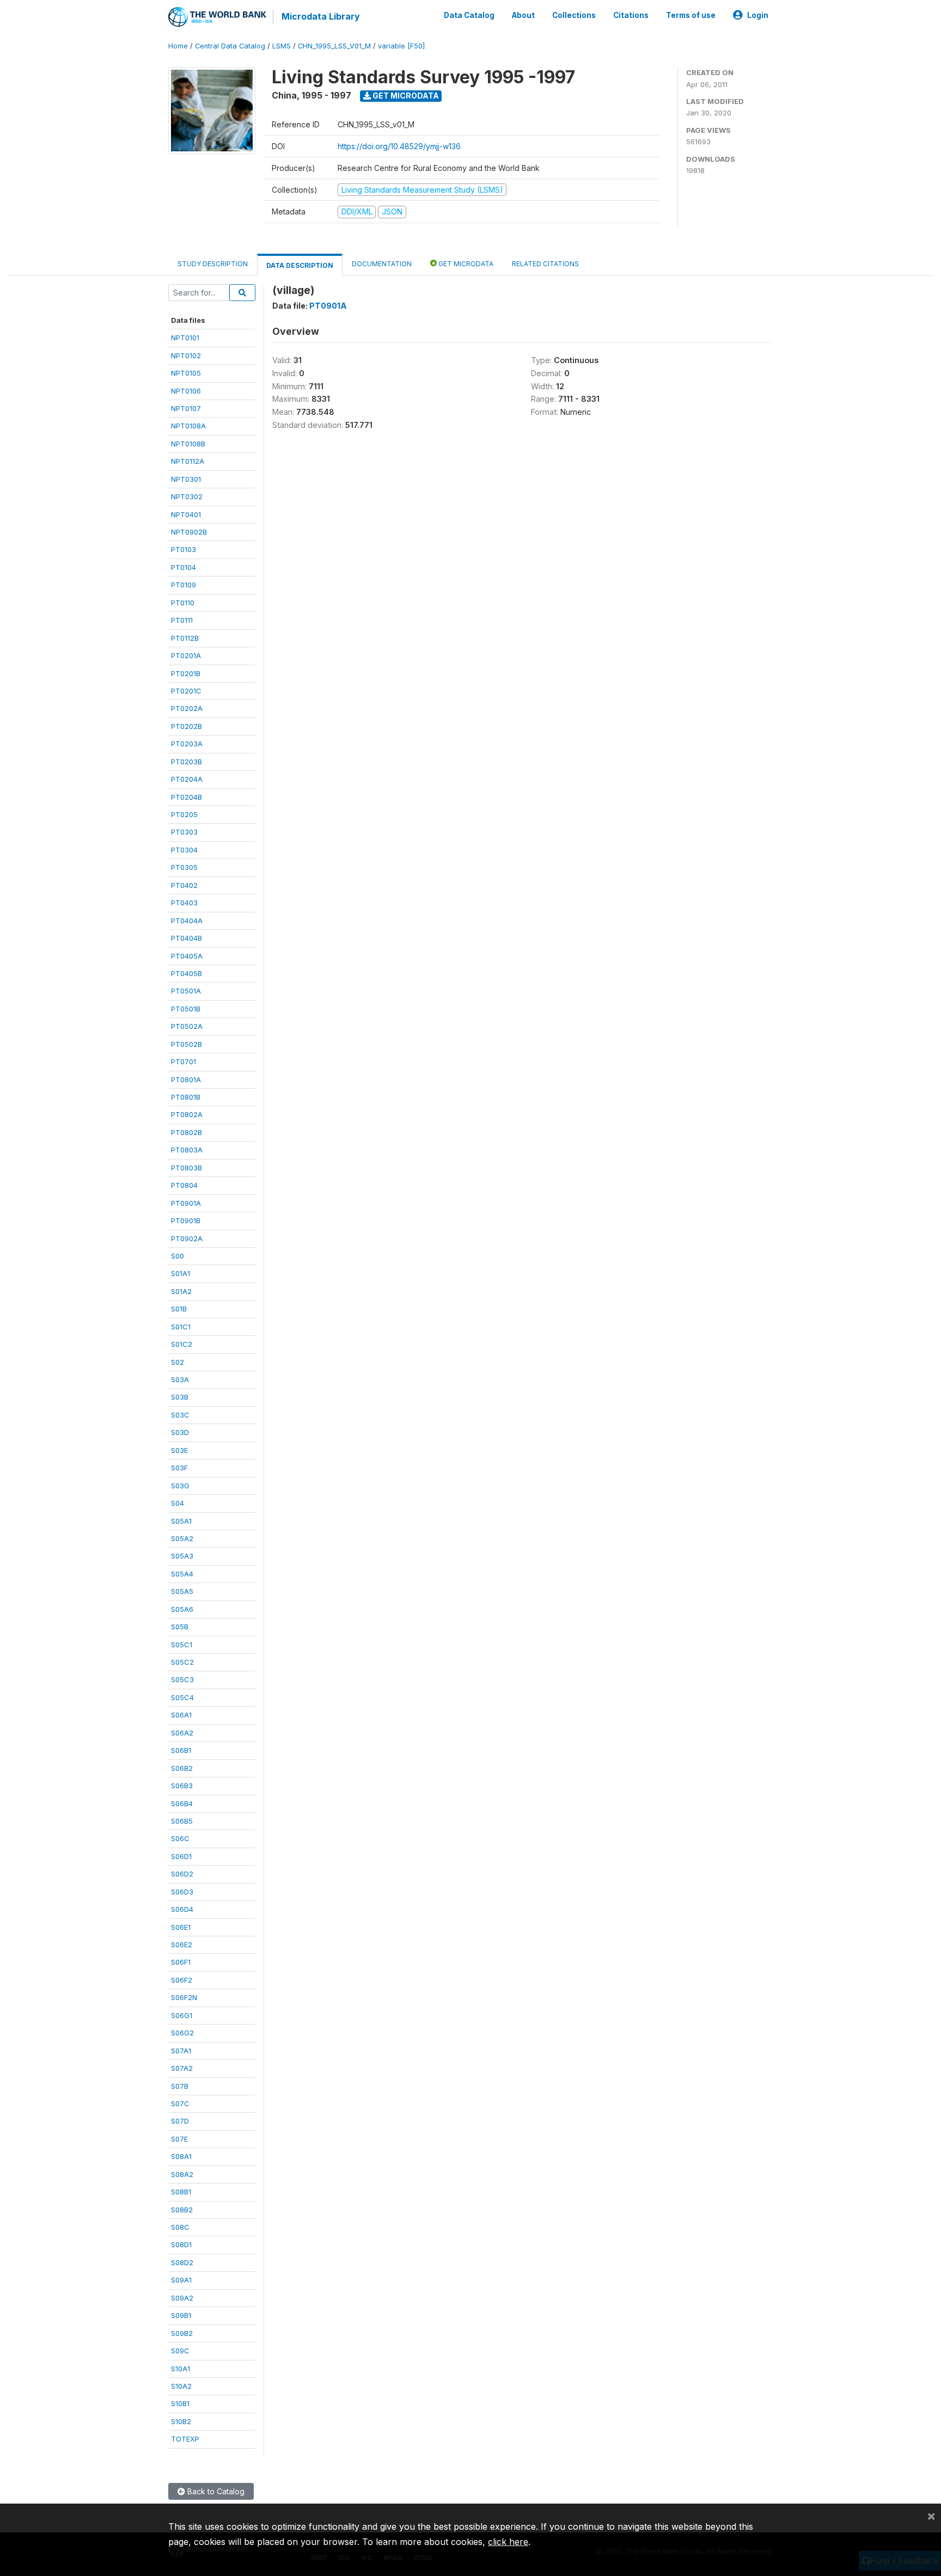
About (523, 15)
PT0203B (187, 762)
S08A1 (181, 2156)
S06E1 (181, 1927)
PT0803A (187, 1150)
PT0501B (186, 1009)
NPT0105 (186, 373)
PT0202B (187, 726)
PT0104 (184, 567)
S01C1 (181, 1327)
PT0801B (186, 1097)
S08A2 (182, 2174)
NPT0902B (189, 532)
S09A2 (182, 2298)
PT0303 (184, 832)
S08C (180, 2227)
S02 (178, 1362)
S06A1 (181, 1715)
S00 (178, 1256)
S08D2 (182, 2262)
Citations (631, 15)
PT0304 (184, 850)
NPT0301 (186, 479)
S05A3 (182, 1556)
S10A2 (181, 2386)
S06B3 (182, 1786)
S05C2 (182, 1662)
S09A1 (181, 2280)
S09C (180, 2351)
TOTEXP (185, 2439)
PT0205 (184, 814)
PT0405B (187, 973)
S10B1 (180, 2403)
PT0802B (187, 1132)
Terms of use (691, 15)
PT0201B (186, 673)
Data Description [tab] (300, 265)
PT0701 (184, 1062)
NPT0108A (188, 426)
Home (178, 46)
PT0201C (186, 691)
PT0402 (184, 885)
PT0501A (186, 991)
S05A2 (182, 1538)
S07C (180, 2103)
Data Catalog (469, 15)
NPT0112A (188, 461)
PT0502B (187, 1044)
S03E (179, 1450)
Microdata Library (321, 16)
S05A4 (182, 1574)
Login (758, 15)
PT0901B (186, 1220)
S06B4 (182, 1804)
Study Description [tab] (213, 264)
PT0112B (185, 638)
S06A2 (182, 1733)
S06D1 (181, 1856)
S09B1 (181, 2315)
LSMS (282, 46)
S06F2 (182, 1980)
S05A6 (182, 1609)
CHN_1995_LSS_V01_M (334, 46)
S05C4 (182, 1697)
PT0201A (186, 655)
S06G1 (182, 2015)
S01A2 (181, 1291)
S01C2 (182, 1344)
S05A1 (181, 1521)
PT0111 (182, 620)
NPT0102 (186, 355)
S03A (180, 1379)
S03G (180, 1486)
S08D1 (181, 2244)
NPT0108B (188, 444)
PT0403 (184, 903)
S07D (180, 2121)
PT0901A (186, 1203)
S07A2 (182, 2068)
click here (508, 2542)
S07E (179, 2139)
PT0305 (184, 867)
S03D (180, 1432)
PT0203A (187, 744)
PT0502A (187, 1026)
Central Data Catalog (230, 46)
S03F (179, 1468)
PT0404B (187, 938)
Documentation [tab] (382, 264)
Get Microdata (405, 96)
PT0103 (184, 549)
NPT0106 (186, 391)
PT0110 (183, 603)
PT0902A (187, 1238)
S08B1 (181, 2192)
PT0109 (184, 585)
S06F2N (184, 1997)
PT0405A (187, 956)
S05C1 (182, 1645)
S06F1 (181, 1962)
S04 (178, 1503)
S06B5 (182, 1821)
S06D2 (182, 1874)
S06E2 (182, 1945)
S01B (179, 1309)
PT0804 (184, 1185)
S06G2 (182, 2033)
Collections (574, 15)
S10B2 (181, 2421)
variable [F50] (401, 46)
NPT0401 (186, 514)
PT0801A (186, 1080)
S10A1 (181, 2369)
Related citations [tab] (545, 264)
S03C (180, 1415)
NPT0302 (187, 496)
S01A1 (181, 1273)
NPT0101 (185, 338)
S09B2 (182, 2333)
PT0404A (187, 921)
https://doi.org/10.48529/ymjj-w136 (399, 146)
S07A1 (181, 2051)
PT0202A (187, 708)
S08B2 (182, 2210)
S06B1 (181, 1750)
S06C (180, 1838)
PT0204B (187, 797)
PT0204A (187, 779)
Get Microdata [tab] (465, 264)
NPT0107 (186, 408)
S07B (180, 2086)
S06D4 (182, 1909)
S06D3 (182, 1892)
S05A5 (182, 1591)
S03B (180, 1397)
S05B (180, 1627)
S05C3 (182, 1679)
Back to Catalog (215, 2491)
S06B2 (182, 1768)
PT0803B (187, 1168)
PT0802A (187, 1114)
